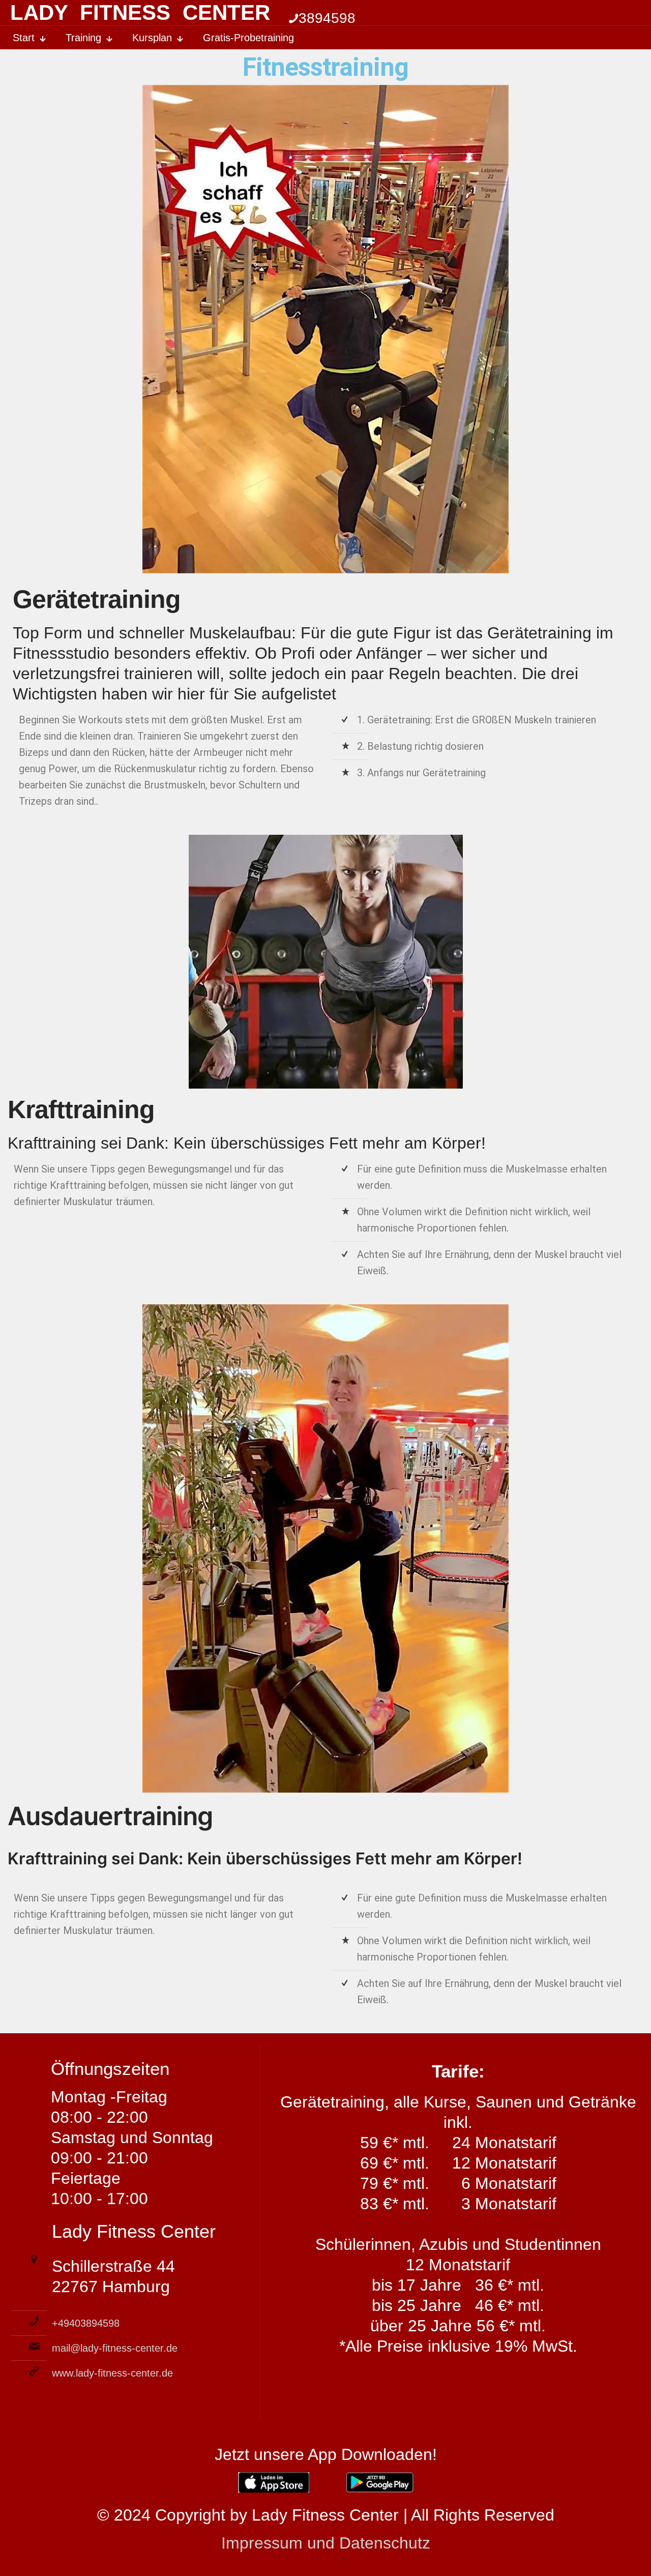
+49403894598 (86, 2323)
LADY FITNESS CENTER (140, 12)
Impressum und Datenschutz (326, 2543)
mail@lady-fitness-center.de (115, 2348)
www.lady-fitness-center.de (112, 2373)
